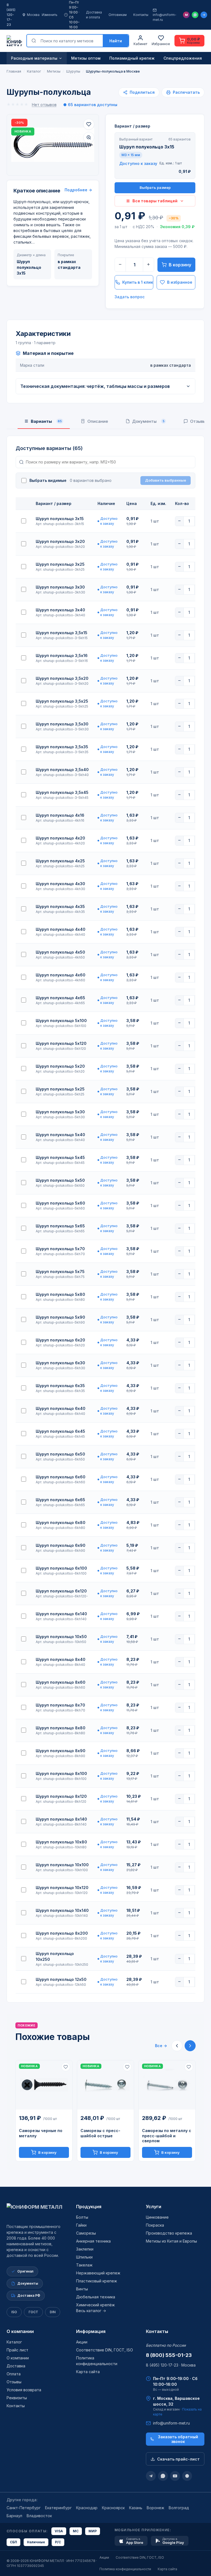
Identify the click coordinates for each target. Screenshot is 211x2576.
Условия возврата (24, 2390)
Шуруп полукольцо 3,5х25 (62, 701)
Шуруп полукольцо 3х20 (60, 541)
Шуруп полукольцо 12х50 (61, 1979)
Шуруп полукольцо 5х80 (60, 1294)
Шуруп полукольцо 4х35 (60, 906)
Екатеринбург (58, 2508)
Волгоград (179, 2508)
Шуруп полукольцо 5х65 (60, 1226)
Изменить (50, 15)
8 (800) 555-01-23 (169, 2355)
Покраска (155, 2225)
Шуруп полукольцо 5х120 (61, 1043)
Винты (82, 2289)
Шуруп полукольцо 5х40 (60, 1135)
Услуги (154, 2207)
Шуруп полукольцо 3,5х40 (62, 770)
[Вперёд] (190, 2046)
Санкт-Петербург (24, 2508)
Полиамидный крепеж (132, 58)
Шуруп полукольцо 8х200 (62, 1933)
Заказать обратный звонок (178, 2439)
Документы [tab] (148, 421)
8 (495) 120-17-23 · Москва (171, 2365)
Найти (116, 41)
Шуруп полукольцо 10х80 (61, 1842)
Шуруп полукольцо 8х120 (61, 1796)
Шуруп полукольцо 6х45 (60, 1431)
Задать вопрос (130, 297)
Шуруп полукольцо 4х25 (60, 861)
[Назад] (177, 2046)
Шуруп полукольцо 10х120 (62, 1888)
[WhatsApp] (195, 15)
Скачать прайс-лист (178, 2459)
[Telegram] (204, 15)
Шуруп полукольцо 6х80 (61, 1522)
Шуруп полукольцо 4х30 (60, 884)
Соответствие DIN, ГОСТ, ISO (105, 2350)
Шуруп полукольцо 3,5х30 (62, 724)
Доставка (16, 2366)
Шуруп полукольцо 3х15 (60, 519)
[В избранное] (89, 124)
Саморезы (86, 2233)
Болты (82, 2217)
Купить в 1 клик (138, 282)
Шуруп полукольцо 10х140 (62, 1910)
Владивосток (39, 2516)
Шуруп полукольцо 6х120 (61, 1591)
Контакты (141, 15)
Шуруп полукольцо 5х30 (60, 1112)
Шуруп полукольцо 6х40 (61, 1408)
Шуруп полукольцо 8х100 (61, 1773)
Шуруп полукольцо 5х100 (61, 1021)
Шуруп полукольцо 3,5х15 (62, 633)
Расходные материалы (34, 58)
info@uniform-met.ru (165, 17)
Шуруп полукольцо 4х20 (60, 838)
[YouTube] (175, 2476)
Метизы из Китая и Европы (171, 2241)
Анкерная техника (93, 2241)
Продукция (89, 2207)
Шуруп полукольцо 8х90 (61, 1751)
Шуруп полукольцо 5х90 (60, 1317)
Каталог (14, 2342)
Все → (161, 2046)
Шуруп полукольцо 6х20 (60, 1340)
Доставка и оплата (94, 15)
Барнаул (14, 2516)
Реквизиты (17, 2398)
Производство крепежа (169, 2233)
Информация (91, 2331)
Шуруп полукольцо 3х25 (60, 564)
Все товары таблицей (155, 201)
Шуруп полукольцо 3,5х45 (62, 792)
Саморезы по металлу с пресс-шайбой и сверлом (167, 2136)
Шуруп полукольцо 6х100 (61, 1568)
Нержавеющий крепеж (98, 2273)
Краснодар (87, 2508)
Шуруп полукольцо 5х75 (60, 1272)
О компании (20, 2331)
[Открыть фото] (89, 137)
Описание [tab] (98, 421)
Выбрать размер (155, 187)
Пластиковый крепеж (97, 2281)
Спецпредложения (183, 58)
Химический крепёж (95, 2305)
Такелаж (84, 2265)
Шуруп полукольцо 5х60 (60, 1203)
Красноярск (113, 2508)
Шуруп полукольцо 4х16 (60, 815)
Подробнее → (78, 190)
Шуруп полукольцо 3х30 (60, 587)
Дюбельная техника (96, 2297)
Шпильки (84, 2257)
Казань (136, 2508)
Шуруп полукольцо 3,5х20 (62, 678)
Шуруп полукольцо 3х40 (60, 610)
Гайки (81, 2225)
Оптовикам (118, 15)
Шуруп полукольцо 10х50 (61, 1637)
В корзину (180, 265)
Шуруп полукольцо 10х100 (62, 1865)
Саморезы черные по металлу (41, 2133)
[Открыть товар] (44, 2085)
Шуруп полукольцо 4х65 (60, 998)
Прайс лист (17, 2350)
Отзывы (14, 2382)
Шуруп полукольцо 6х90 (61, 1545)
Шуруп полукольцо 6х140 (61, 1614)
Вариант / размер (132, 126)
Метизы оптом (86, 58)
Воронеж (156, 2508)
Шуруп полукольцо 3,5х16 (62, 655)
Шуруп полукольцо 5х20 (60, 1066)
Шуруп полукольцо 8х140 (61, 1819)
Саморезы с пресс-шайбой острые (100, 2133)
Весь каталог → (91, 2311)
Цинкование (157, 2217)
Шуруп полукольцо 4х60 (61, 975)
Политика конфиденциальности (125, 2569)
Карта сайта (88, 2372)
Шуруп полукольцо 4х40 (61, 929)
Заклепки (85, 2249)
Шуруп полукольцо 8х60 (61, 1682)
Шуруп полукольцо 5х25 (60, 1089)
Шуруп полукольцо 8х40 (61, 1659)
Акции (82, 2342)
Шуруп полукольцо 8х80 (61, 1728)
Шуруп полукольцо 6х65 (60, 1500)
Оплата (14, 2374)
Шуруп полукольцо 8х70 (60, 1705)
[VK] (187, 2476)
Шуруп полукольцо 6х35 (60, 1386)
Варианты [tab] (46, 421)
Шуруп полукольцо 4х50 (60, 952)
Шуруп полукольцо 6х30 (60, 1363)
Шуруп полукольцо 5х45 (60, 1157)
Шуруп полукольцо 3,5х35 (62, 747)
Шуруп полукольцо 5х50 (60, 1180)
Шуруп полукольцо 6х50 (60, 1454)
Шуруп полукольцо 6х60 (61, 1477)
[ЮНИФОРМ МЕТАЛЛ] (14, 41)
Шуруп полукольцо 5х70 (60, 1249)
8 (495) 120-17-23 (11, 15)
